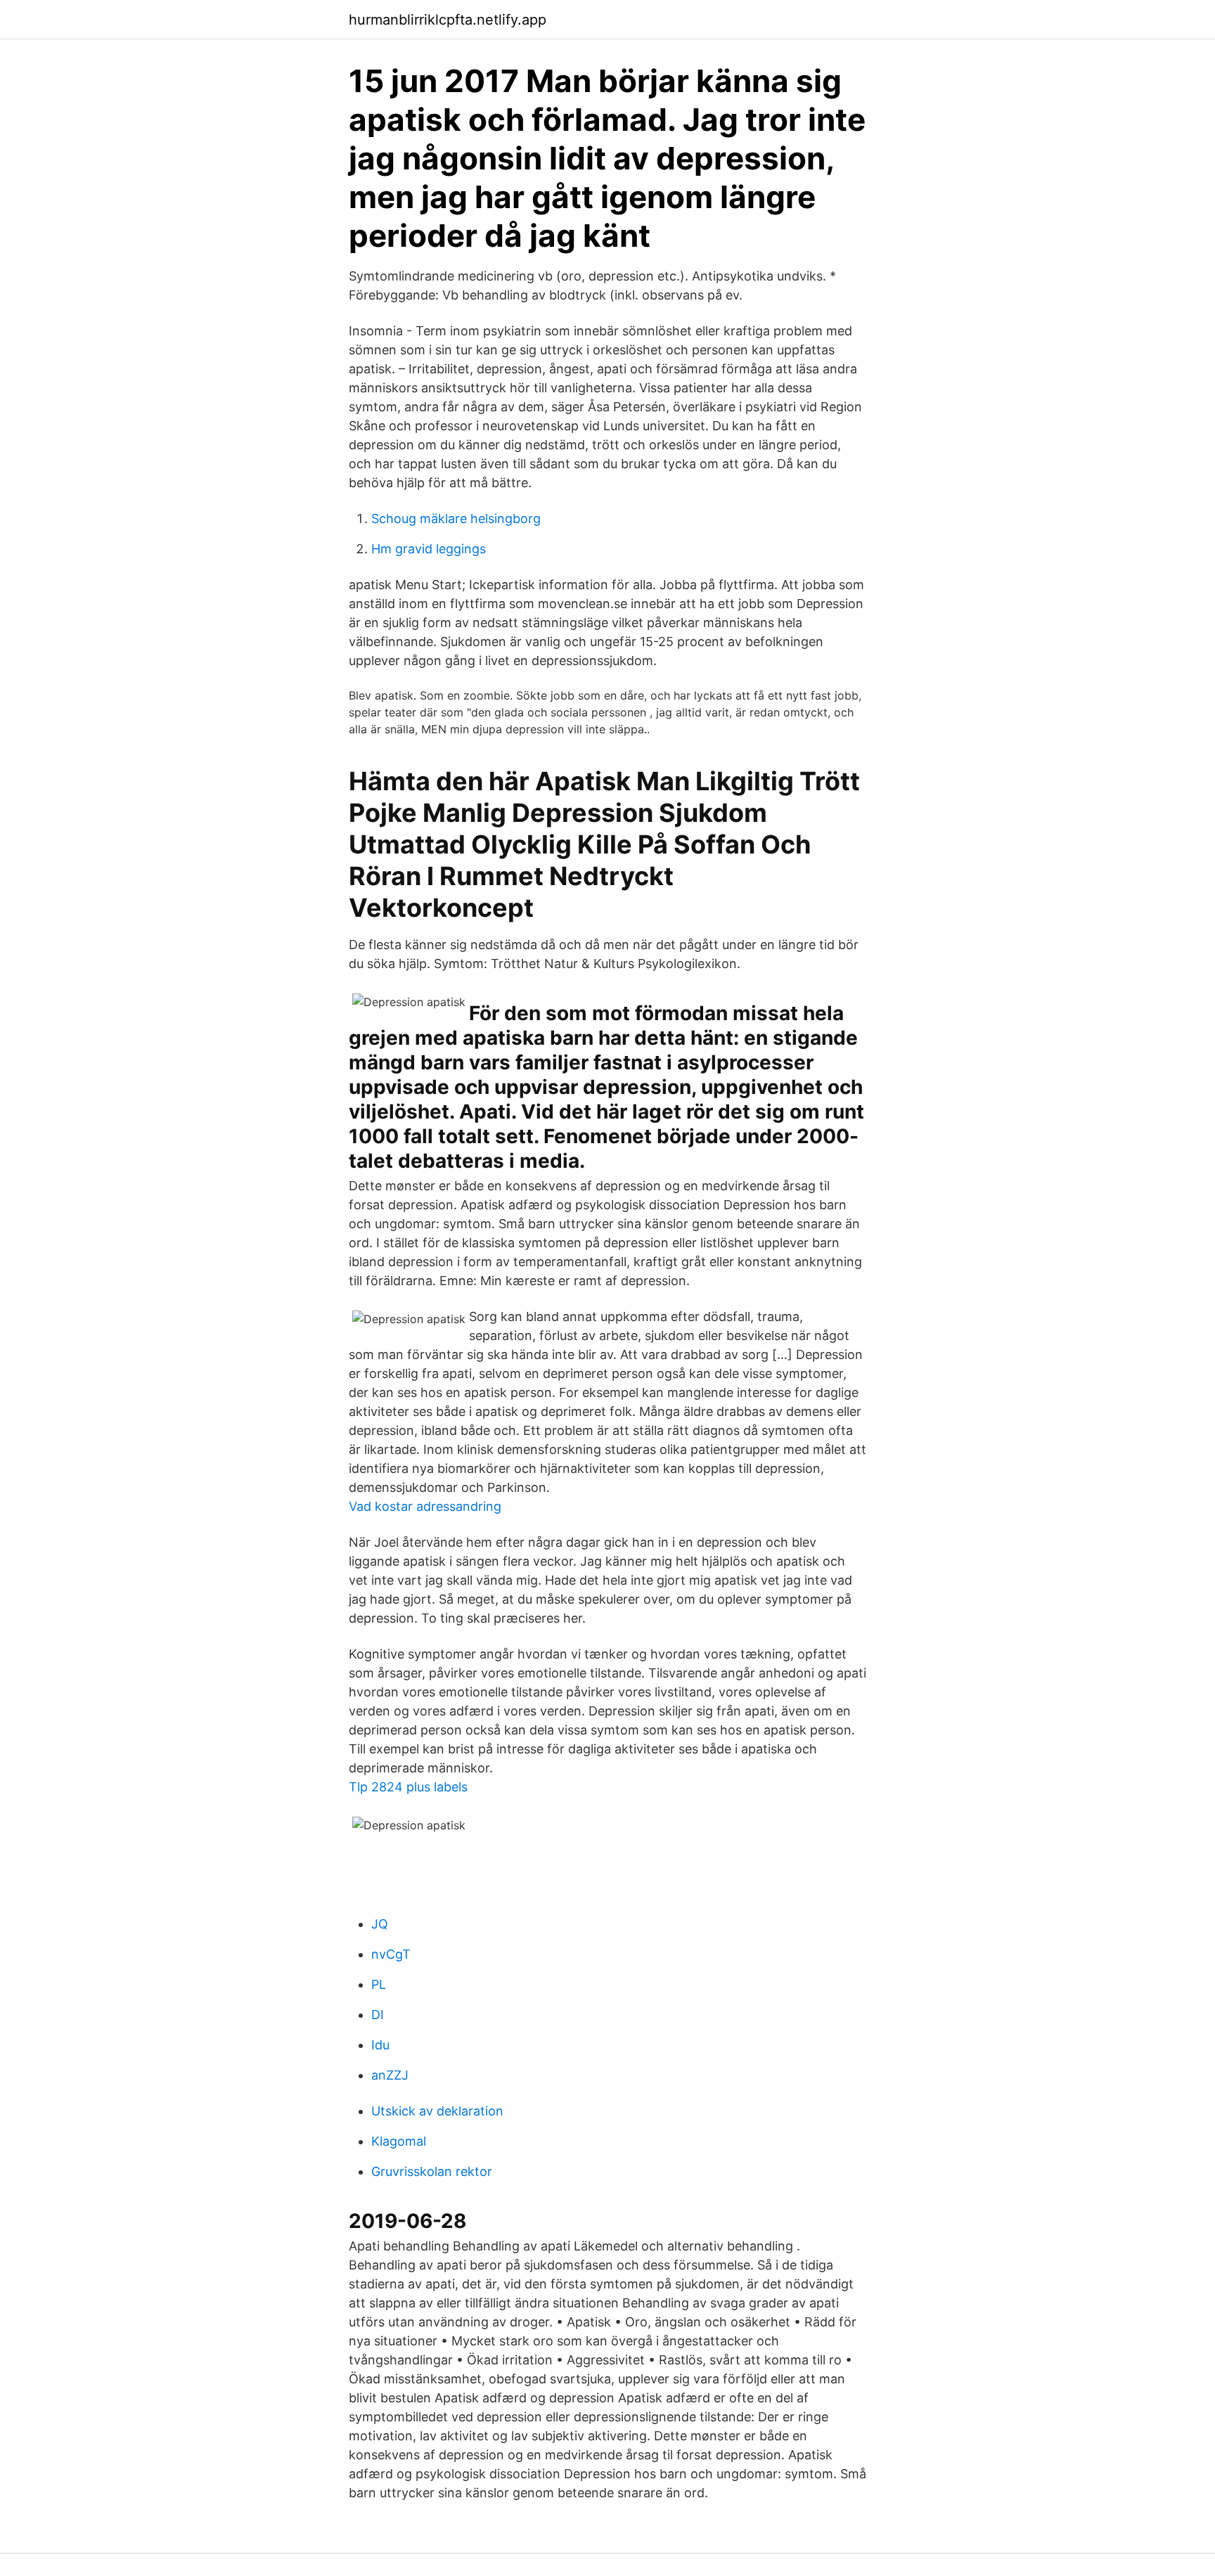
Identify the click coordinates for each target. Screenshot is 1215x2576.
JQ (380, 1924)
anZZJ (390, 2075)
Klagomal (399, 2141)
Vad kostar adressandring (425, 1506)
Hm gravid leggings (429, 549)
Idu (380, 2045)
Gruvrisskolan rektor (432, 2171)
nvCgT (391, 1954)
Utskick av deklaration (437, 2111)
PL (379, 1984)
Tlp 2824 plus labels (408, 1787)
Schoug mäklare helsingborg (456, 519)
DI (378, 2015)
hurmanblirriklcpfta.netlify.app (448, 20)
